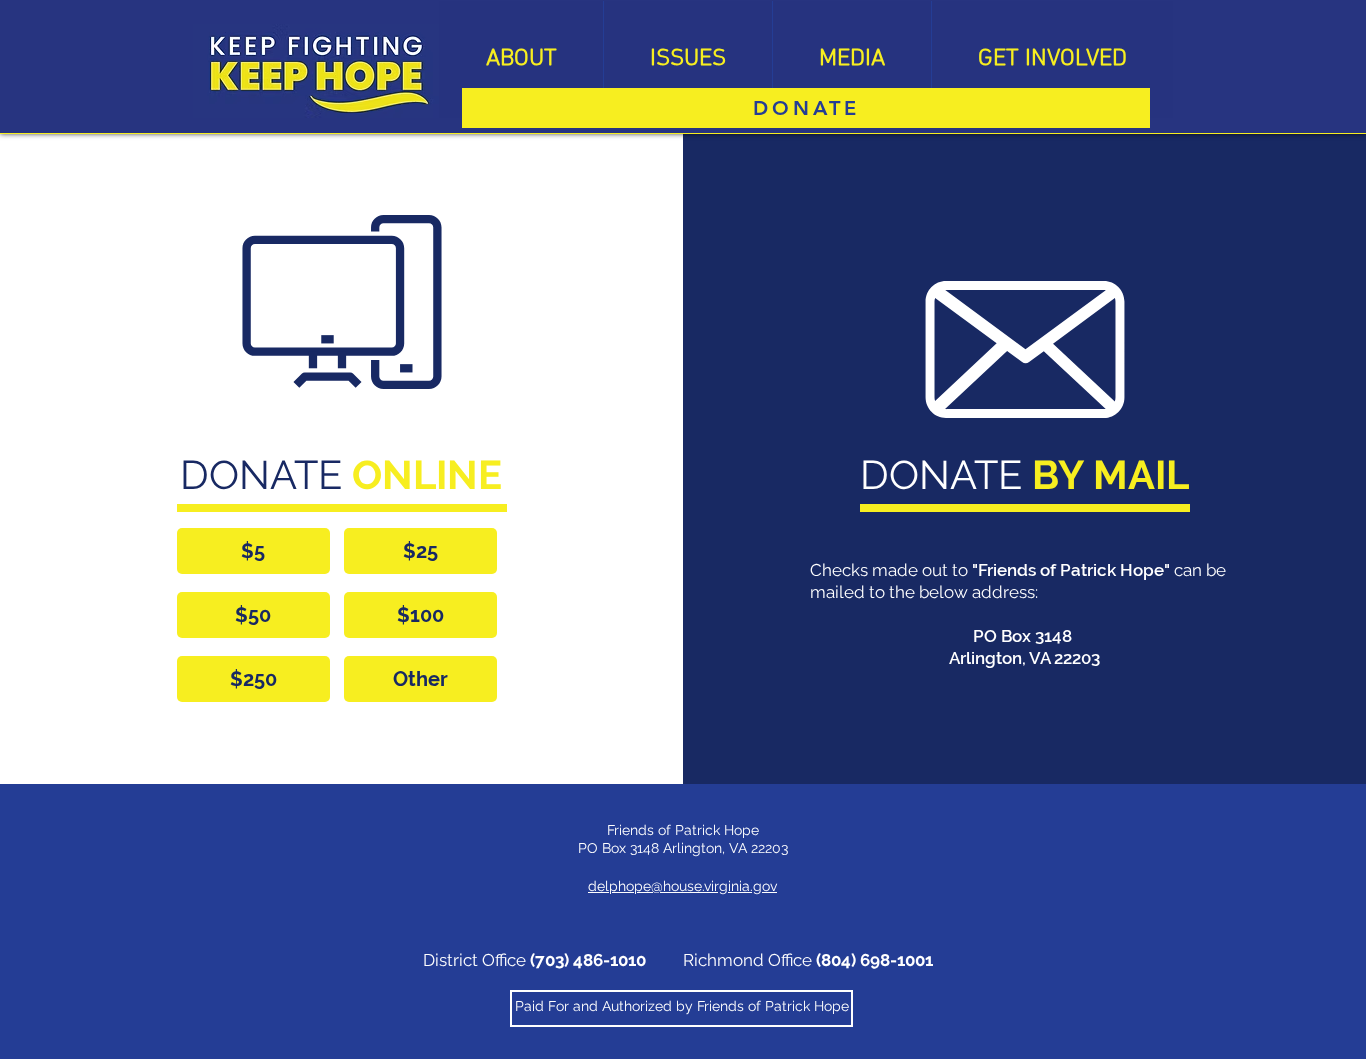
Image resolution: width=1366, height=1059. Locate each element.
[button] (521, 59)
